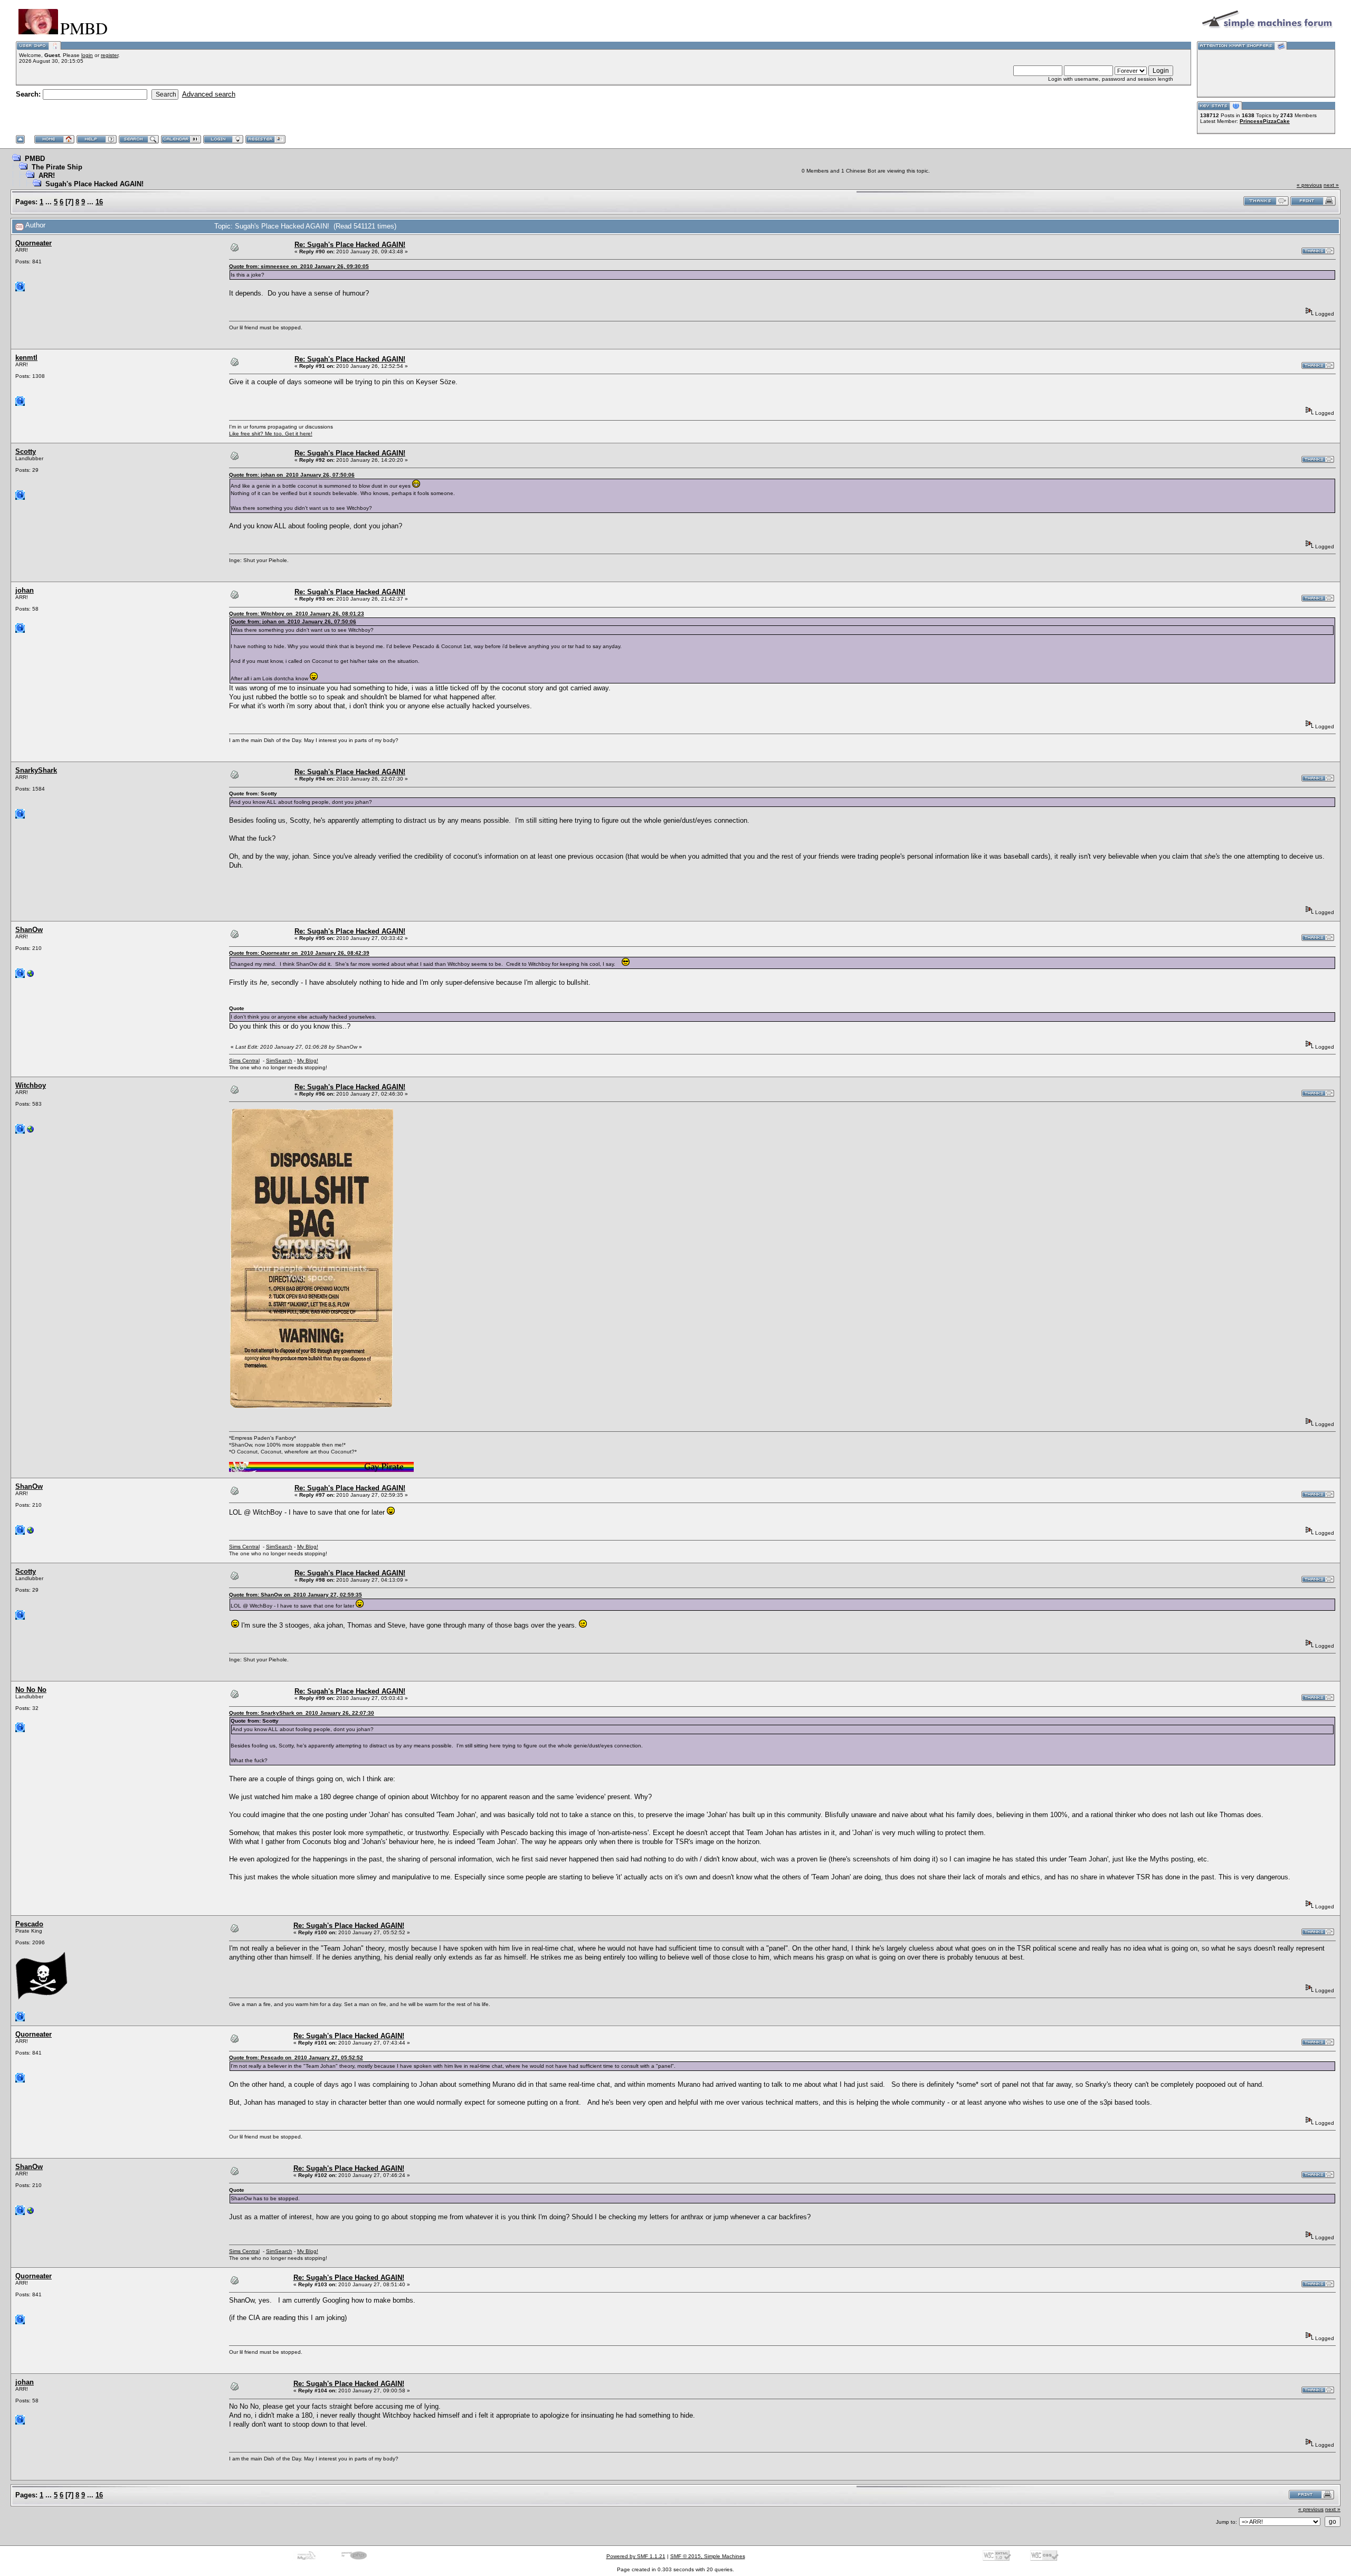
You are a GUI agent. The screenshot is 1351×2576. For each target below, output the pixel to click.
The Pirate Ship (57, 167)
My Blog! (308, 1061)
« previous (1309, 185)
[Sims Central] (31, 976)
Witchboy (31, 1085)
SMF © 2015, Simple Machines (708, 2556)
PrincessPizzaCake (1265, 121)
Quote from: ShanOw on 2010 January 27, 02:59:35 (296, 1595)
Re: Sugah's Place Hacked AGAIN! (350, 245)
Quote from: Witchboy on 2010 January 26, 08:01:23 (297, 614)
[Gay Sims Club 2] (31, 1132)
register (110, 55)
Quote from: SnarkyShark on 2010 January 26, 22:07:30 (302, 1713)
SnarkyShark (36, 770)
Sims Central (244, 1061)
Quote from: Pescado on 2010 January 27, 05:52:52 (296, 2057)
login (87, 55)
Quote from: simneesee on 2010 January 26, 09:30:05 (299, 266)
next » (1331, 185)
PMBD (35, 159)
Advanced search (209, 94)
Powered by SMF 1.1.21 (636, 2556)
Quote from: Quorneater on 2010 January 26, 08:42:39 (299, 953)
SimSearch (279, 1061)
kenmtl (26, 358)
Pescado (29, 1924)
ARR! (47, 175)
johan (25, 590)
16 (99, 202)
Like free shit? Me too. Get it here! (271, 434)
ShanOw (29, 930)
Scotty (26, 451)
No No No (31, 1690)
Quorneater (34, 243)
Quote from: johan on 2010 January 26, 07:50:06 (292, 475)
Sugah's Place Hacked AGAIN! (94, 184)
